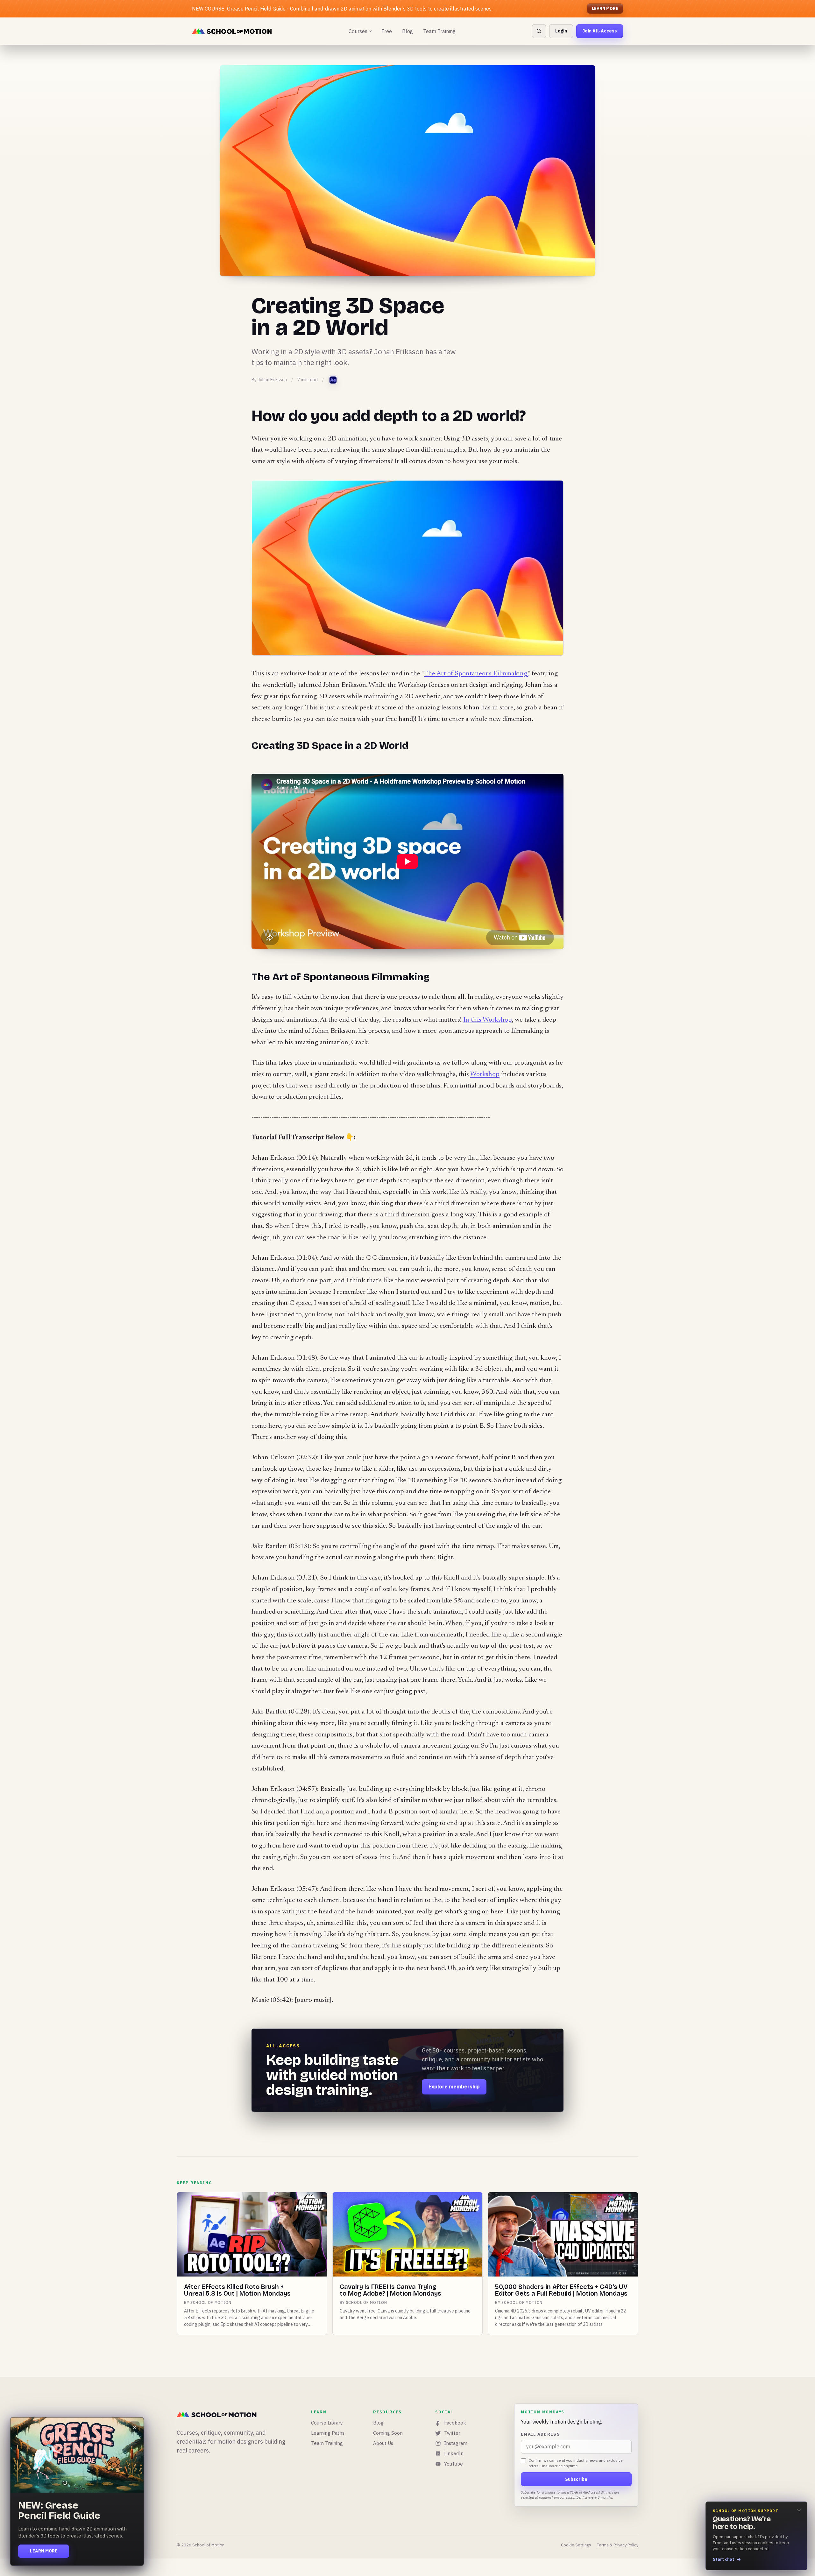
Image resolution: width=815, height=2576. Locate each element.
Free (387, 31)
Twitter (452, 2433)
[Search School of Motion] (539, 31)
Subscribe (576, 2479)
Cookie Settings (576, 2545)
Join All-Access (600, 31)
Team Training (439, 31)
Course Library (327, 2423)
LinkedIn (454, 2453)
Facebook (455, 2423)
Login (561, 31)
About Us (383, 2443)
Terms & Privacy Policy (618, 2545)
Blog (407, 31)
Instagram (456, 2443)
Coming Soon (388, 2433)
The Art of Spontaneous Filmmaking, (476, 674)
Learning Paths (328, 2433)
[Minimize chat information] (799, 2510)
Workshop (485, 1075)
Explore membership (454, 2087)
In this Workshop (488, 1020)
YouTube (454, 2464)
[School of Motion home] (232, 31)
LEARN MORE (605, 8)
